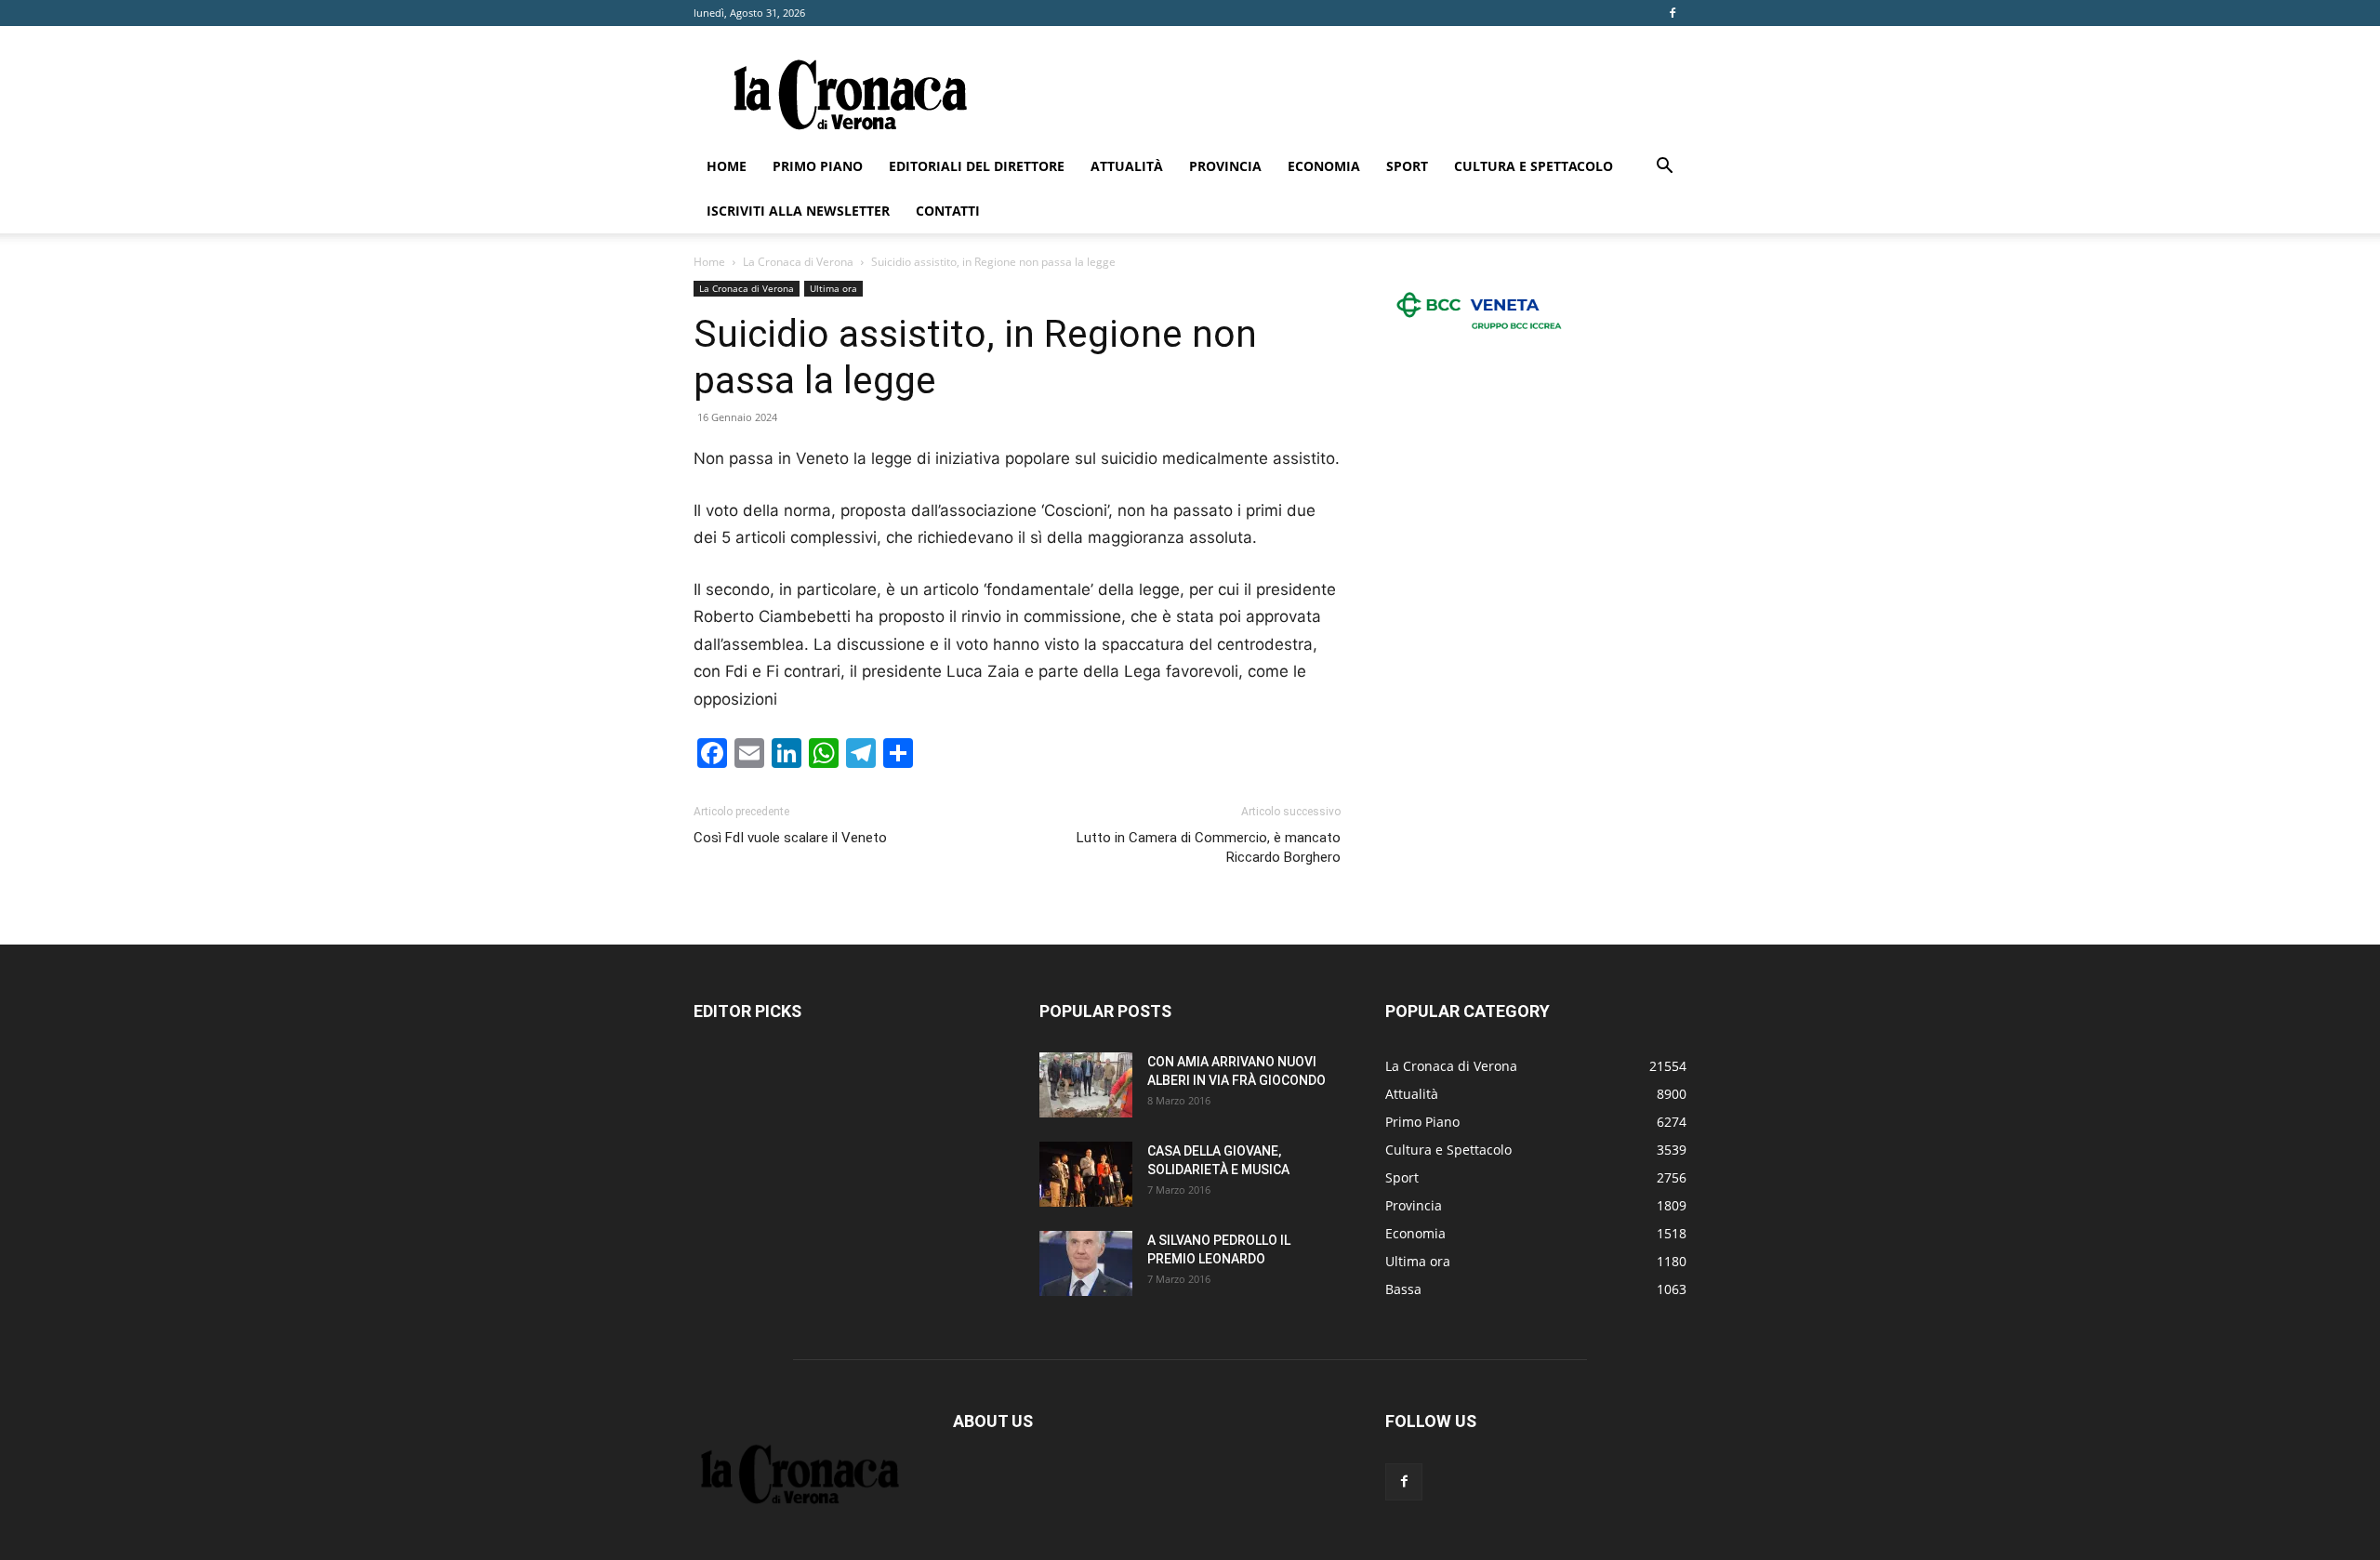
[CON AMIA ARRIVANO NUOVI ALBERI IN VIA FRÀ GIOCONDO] (1086, 1085)
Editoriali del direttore (977, 166)
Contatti (948, 211)
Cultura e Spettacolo (1534, 166)
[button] (1664, 168)
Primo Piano (818, 166)
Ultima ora (833, 288)
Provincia (1225, 166)
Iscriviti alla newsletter (798, 211)
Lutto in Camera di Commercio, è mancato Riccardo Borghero (1209, 847)
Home (727, 166)
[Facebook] (1673, 13)
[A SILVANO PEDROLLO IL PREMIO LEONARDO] (1086, 1263)
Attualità (1127, 166)
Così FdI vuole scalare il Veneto (790, 838)
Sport (1407, 166)
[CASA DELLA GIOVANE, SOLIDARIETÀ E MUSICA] (1086, 1174)
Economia (1324, 166)
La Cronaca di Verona (798, 262)
